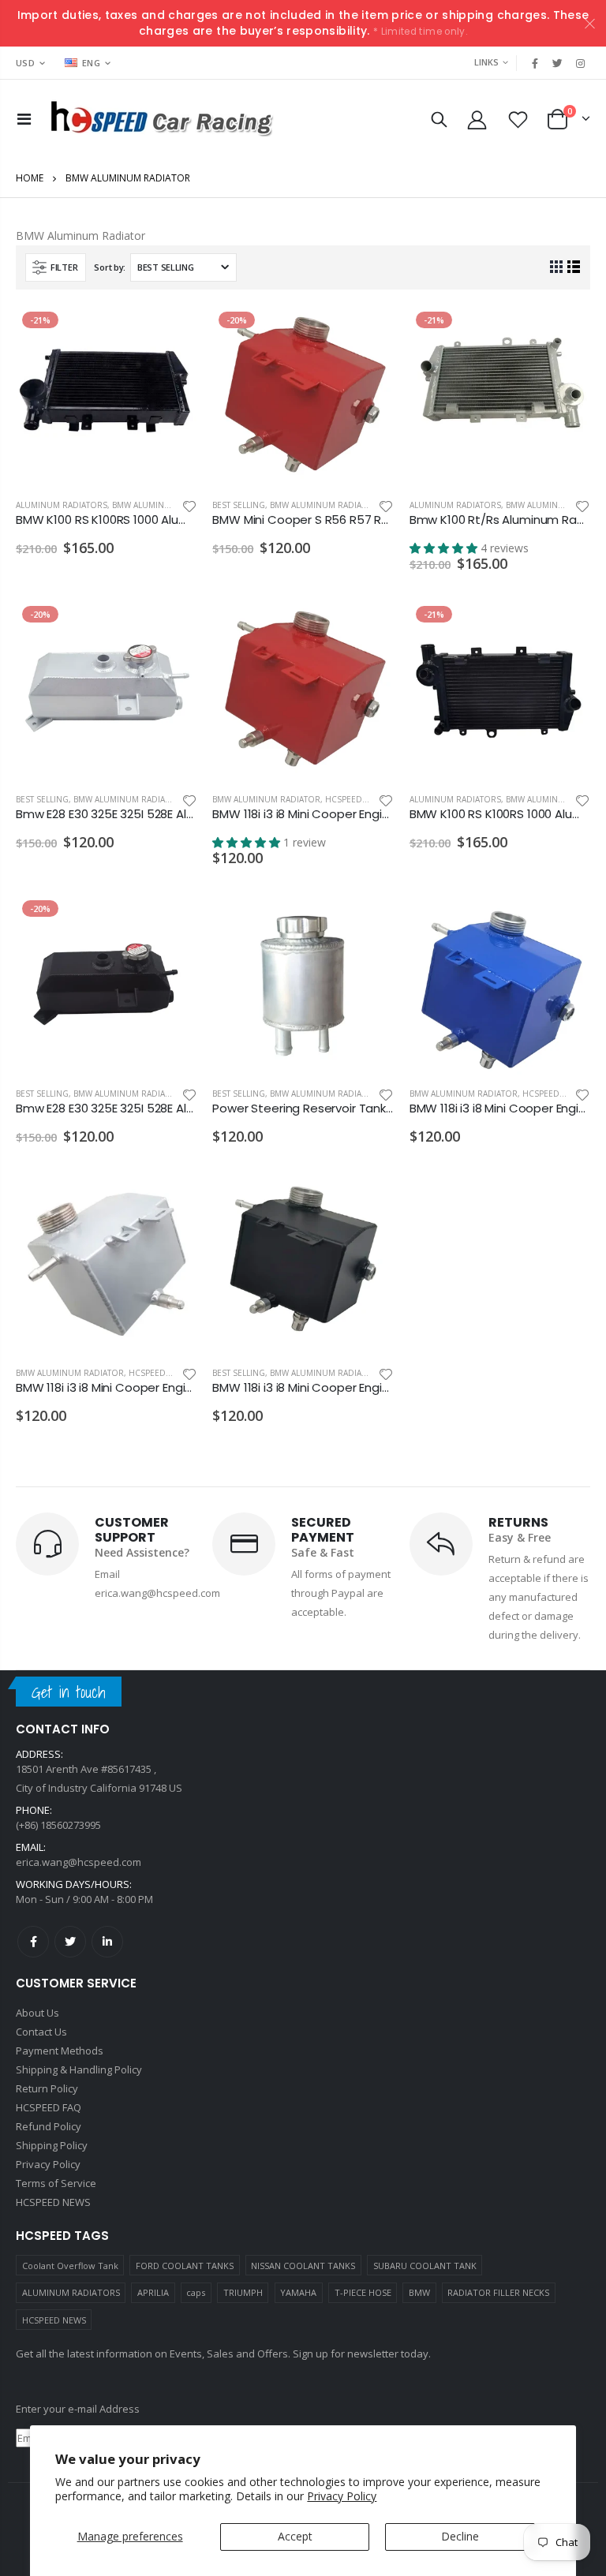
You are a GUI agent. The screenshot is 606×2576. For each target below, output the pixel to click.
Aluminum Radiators (62, 505)
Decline (460, 2536)
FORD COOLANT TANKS (185, 2266)
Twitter (70, 1942)
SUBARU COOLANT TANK (425, 2266)
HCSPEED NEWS (54, 2320)
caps (196, 2292)
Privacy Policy (342, 2496)
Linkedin (107, 1942)
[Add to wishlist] (189, 505)
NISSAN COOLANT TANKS (303, 2266)
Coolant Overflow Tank (70, 2266)
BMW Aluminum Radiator (166, 505)
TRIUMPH (243, 2292)
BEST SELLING (239, 505)
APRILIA (153, 2292)
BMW (419, 2292)
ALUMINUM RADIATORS (71, 2292)
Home (30, 178)
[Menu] (24, 119)
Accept (295, 2536)
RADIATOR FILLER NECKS (498, 2292)
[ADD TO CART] (170, 331)
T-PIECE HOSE (363, 2292)
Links (486, 62)
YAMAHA (298, 2292)
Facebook (33, 1942)
